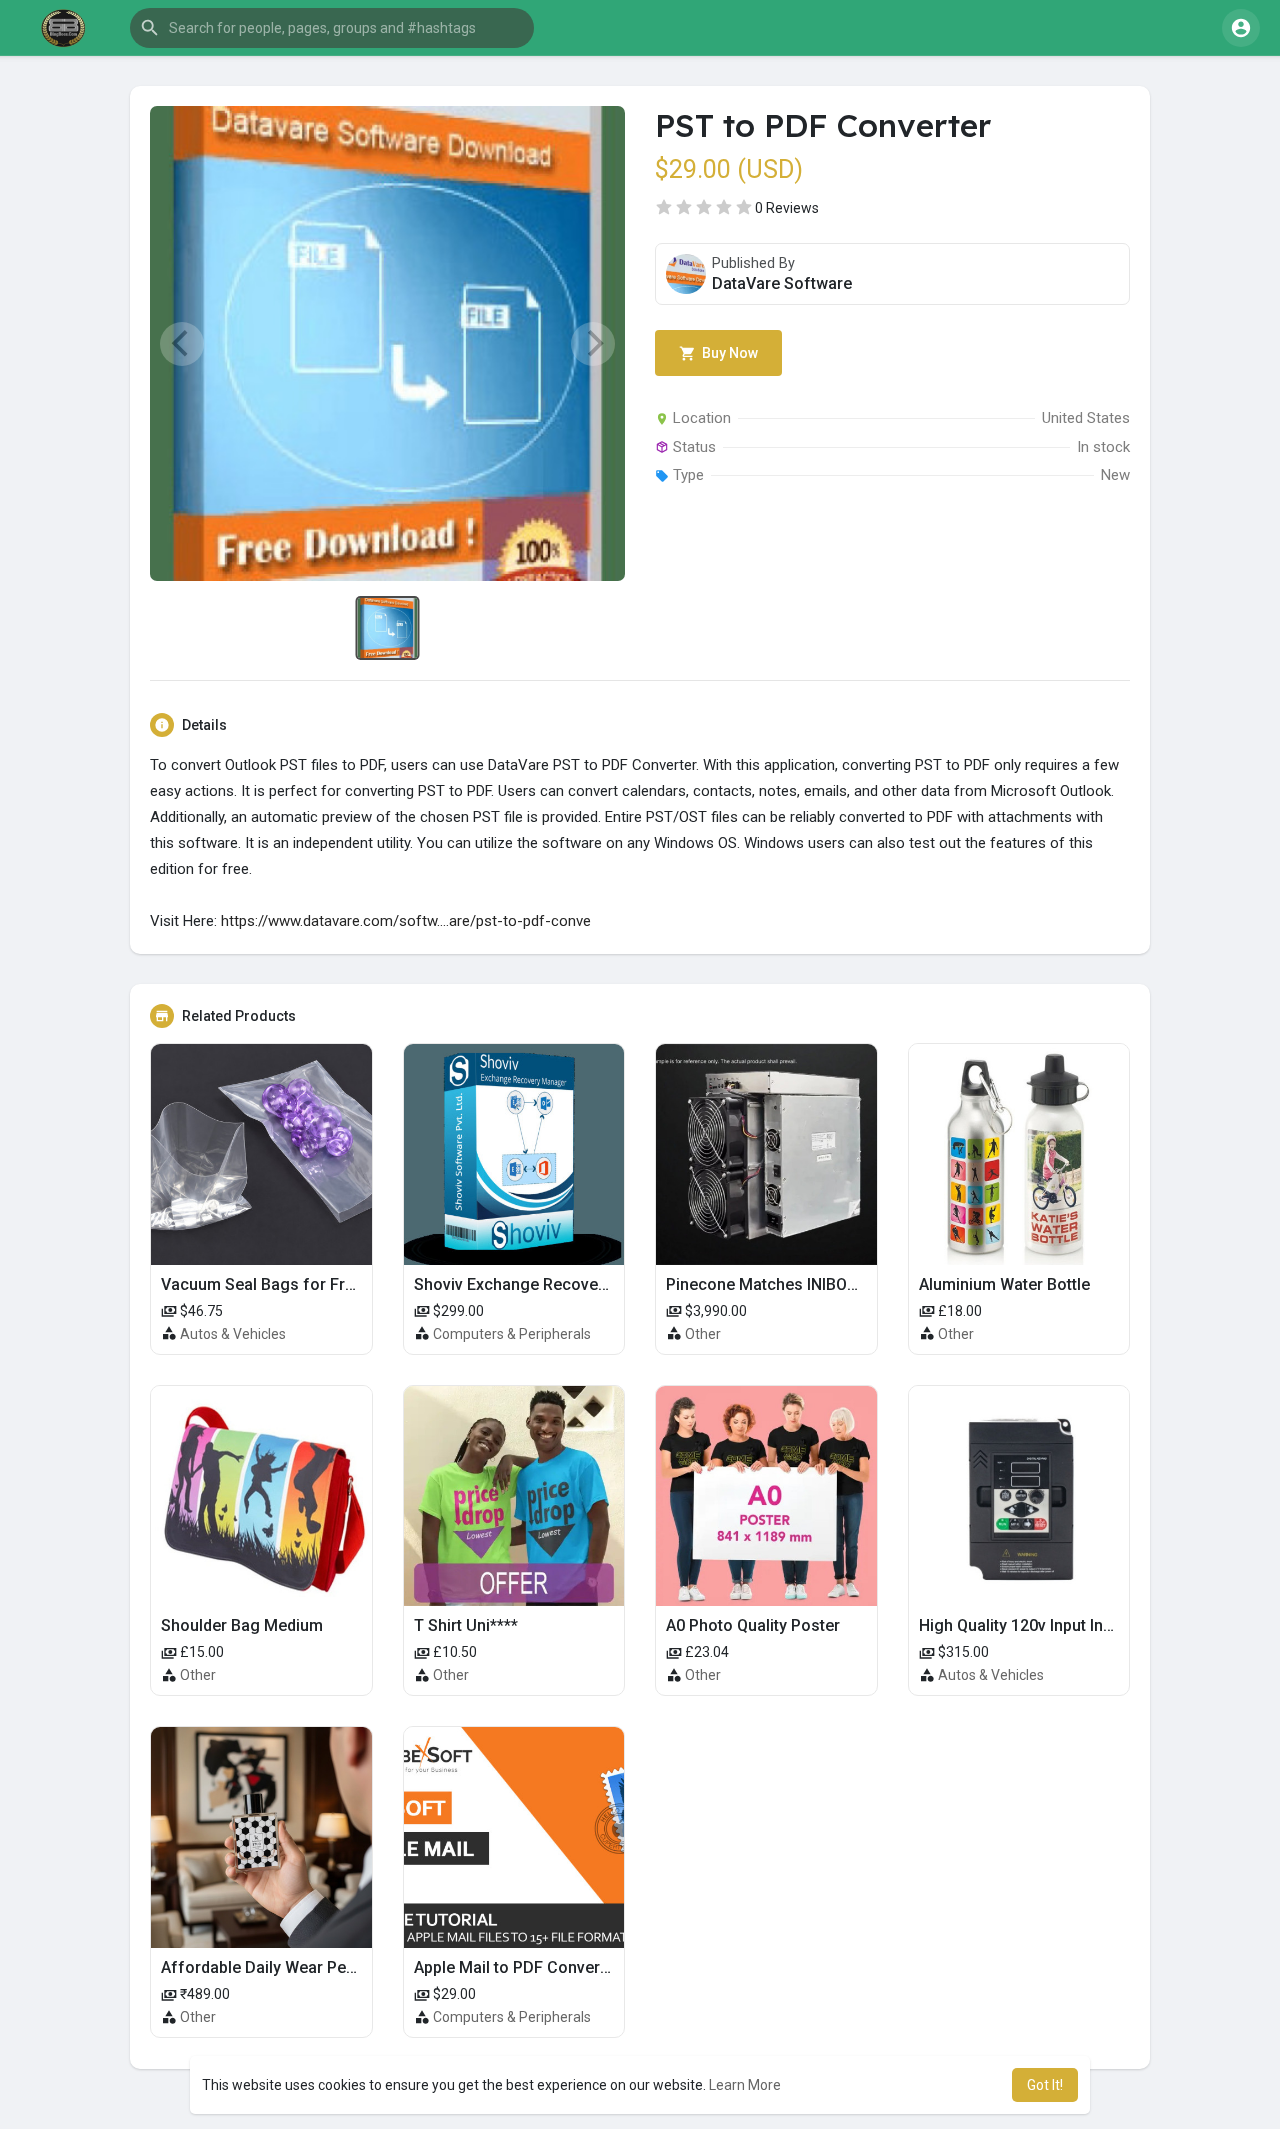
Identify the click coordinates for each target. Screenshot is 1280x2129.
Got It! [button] (1045, 2085)
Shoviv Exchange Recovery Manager (548, 1284)
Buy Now (728, 353)
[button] (332, 28)
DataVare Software (782, 283)
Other (703, 1334)
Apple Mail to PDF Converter (517, 1967)
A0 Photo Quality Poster (753, 1625)
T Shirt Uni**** (466, 1625)
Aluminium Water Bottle (1004, 1284)
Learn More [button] (745, 2085)
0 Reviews (787, 208)
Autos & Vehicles (233, 1334)
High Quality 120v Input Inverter (1032, 1625)
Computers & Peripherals (512, 1334)
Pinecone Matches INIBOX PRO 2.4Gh (802, 1284)
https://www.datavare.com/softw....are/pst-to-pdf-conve (406, 921)
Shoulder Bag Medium (242, 1625)
